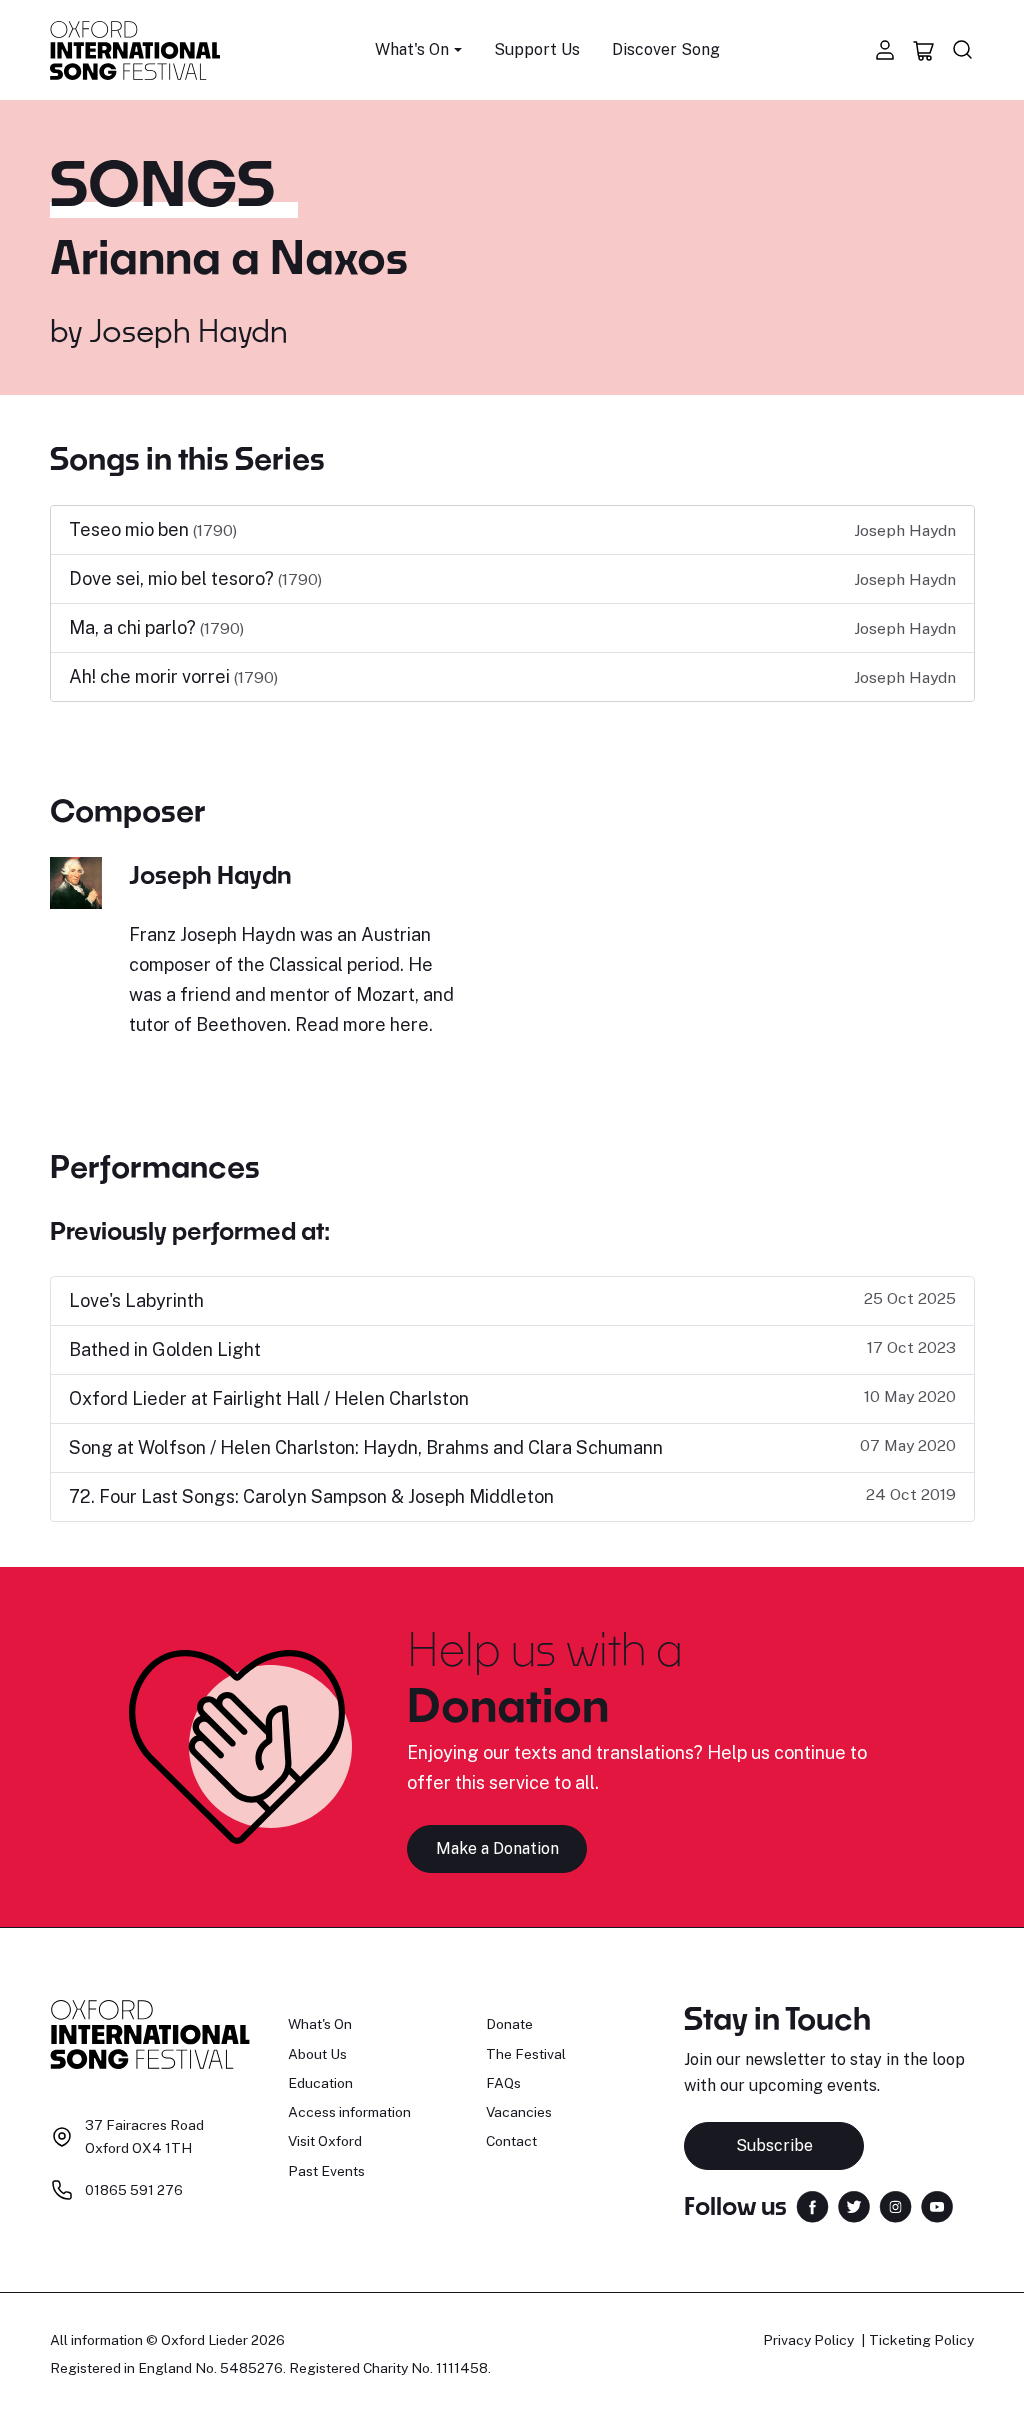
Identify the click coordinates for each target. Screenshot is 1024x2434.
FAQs (503, 2083)
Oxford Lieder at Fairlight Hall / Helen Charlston (269, 1398)
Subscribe (774, 2145)
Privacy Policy (808, 2340)
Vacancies (519, 2112)
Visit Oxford (325, 2141)
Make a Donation (497, 1848)
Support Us (537, 49)
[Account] (885, 50)
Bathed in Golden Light (165, 1349)
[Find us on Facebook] (812, 2204)
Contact (511, 2141)
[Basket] (924, 50)
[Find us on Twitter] (854, 2204)
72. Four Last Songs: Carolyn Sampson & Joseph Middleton (311, 1496)
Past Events (326, 2171)
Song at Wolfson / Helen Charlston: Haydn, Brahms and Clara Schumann (366, 1447)
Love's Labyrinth (136, 1300)
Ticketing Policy (921, 2340)
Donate (509, 2024)
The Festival (526, 2054)
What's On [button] (412, 49)
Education (320, 2083)
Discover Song (666, 49)
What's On (320, 2024)
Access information (349, 2112)
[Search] (963, 50)
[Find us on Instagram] (895, 2204)
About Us (317, 2054)
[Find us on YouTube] (937, 2204)
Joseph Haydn (188, 330)
